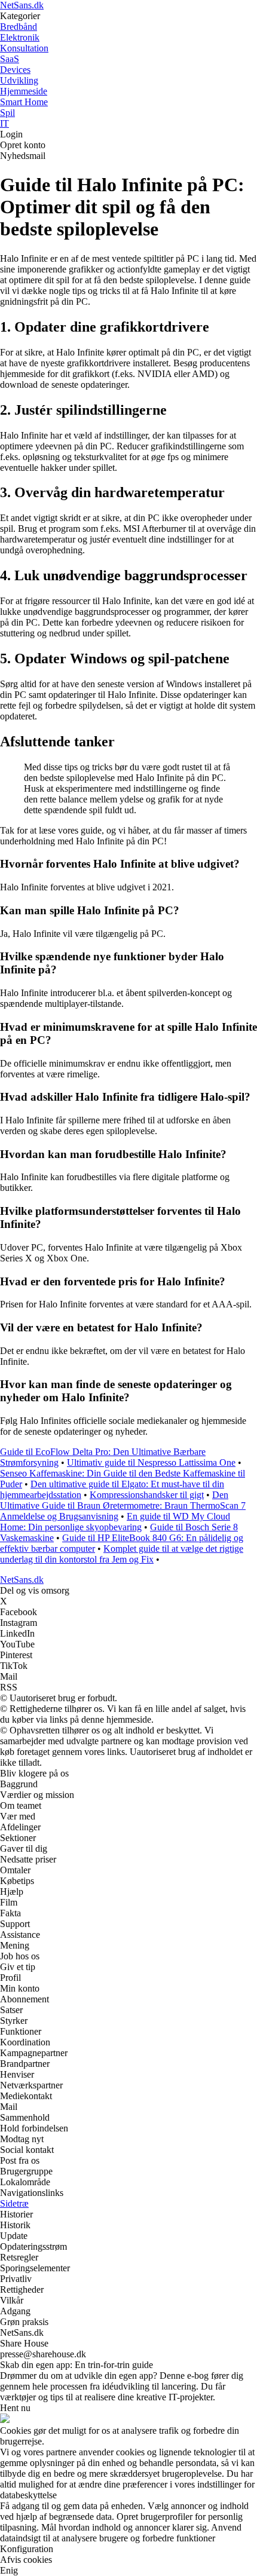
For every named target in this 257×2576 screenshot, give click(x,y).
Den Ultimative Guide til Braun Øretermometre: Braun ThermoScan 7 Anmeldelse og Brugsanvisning (123, 1506)
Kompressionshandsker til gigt (147, 1495)
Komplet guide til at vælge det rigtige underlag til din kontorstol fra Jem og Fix (122, 1554)
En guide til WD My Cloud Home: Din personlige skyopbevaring (115, 1522)
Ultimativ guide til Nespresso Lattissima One (151, 1462)
